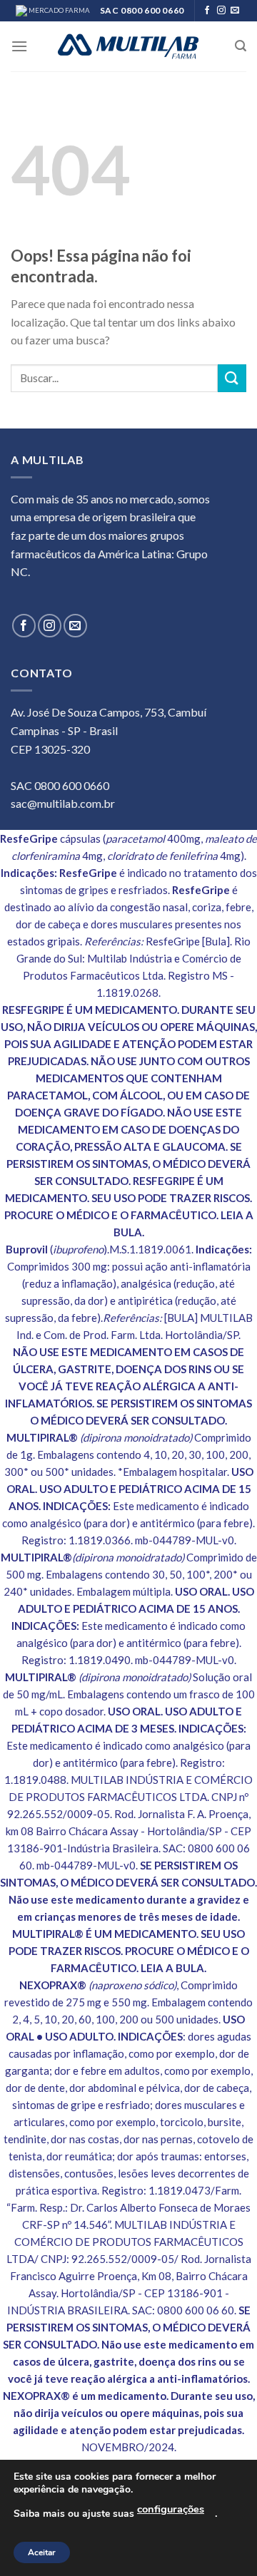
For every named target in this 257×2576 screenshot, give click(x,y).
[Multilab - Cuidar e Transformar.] (128, 46)
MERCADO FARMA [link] (59, 10)
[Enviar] (232, 378)
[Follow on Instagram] (221, 11)
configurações (171, 2509)
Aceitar (42, 2552)
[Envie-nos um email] (235, 11)
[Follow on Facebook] (207, 11)
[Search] (241, 46)
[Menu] (19, 46)
